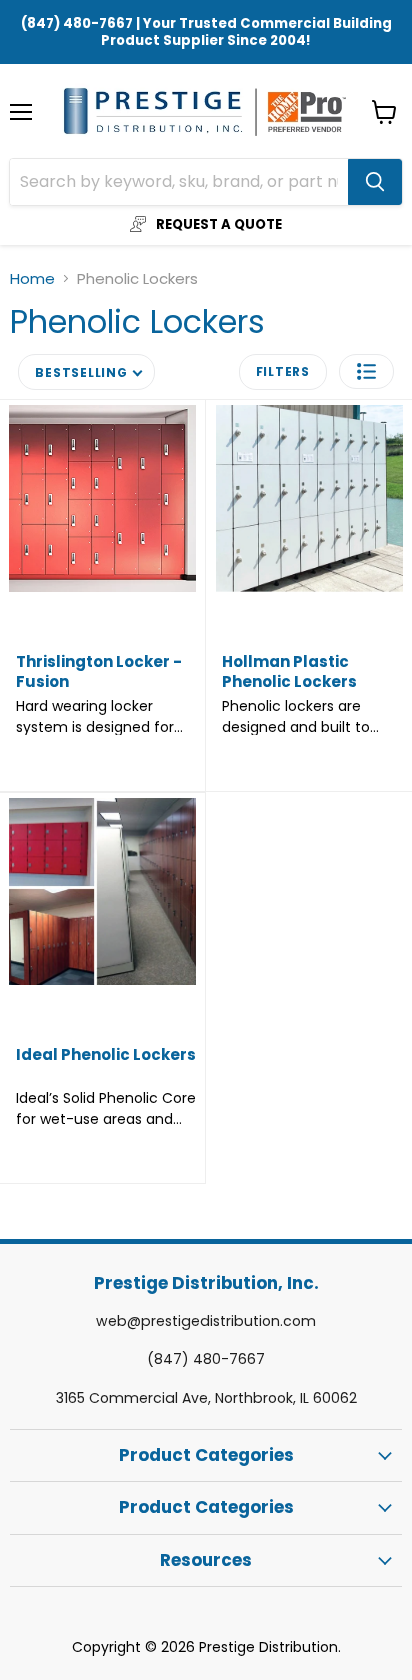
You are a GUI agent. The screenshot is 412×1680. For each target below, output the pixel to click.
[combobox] (179, 182)
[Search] (375, 182)
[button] (366, 371)
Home (32, 278)
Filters (283, 371)
